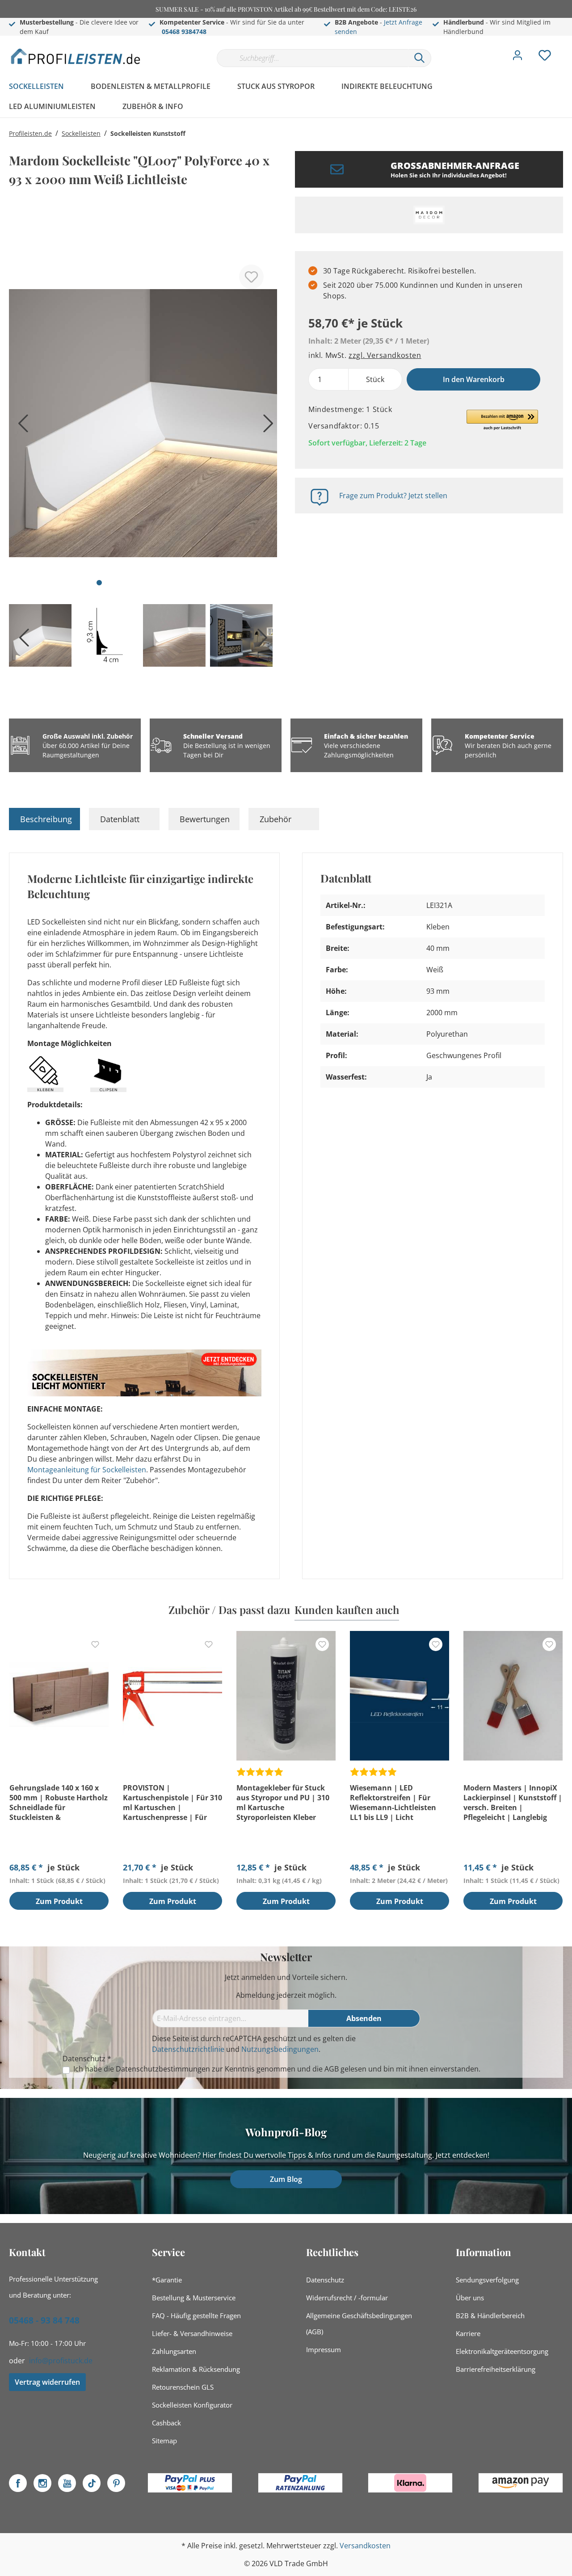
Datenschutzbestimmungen (163, 2069)
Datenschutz (325, 2280)
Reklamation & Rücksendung (196, 2369)
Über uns (470, 2298)
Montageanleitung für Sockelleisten (87, 1470)
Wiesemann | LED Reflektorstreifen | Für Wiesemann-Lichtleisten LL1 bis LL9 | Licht (393, 1803)
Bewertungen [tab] (205, 819)
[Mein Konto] (517, 58)
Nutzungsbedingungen (280, 2049)
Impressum (324, 2349)
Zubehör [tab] (275, 819)
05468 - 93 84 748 (44, 2320)
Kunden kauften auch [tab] (347, 1609)
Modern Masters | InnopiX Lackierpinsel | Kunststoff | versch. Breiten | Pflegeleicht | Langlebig (513, 1803)
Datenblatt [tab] (120, 819)
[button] (502, 420)
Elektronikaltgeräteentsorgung (502, 2351)
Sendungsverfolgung (487, 2280)
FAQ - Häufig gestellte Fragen (196, 2315)
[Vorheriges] (20, 427)
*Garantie (167, 2280)
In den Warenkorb (474, 379)
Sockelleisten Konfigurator (192, 2405)
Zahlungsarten (174, 2351)
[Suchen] (420, 58)
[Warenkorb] (567, 49)
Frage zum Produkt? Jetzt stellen (393, 496)
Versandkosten (365, 2546)
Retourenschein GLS (183, 2387)
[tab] (44, 819)
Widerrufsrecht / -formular (347, 2298)
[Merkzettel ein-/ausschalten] (251, 277)
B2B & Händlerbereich (490, 2315)
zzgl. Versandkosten (385, 355)
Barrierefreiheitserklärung (496, 2369)
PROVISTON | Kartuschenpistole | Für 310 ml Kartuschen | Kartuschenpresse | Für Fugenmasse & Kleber (172, 1803)
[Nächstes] (266, 427)
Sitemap (164, 2441)
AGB (332, 2069)
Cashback (166, 2423)
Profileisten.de (30, 133)
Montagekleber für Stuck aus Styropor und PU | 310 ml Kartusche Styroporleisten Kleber (283, 1803)
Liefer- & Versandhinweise (192, 2333)
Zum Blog (286, 2179)
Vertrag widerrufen (47, 2382)
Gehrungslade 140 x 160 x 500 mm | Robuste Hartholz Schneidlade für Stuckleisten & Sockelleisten (59, 1803)
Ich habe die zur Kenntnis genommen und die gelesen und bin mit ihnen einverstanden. (277, 2069)
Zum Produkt (59, 1901)
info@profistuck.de (61, 2361)
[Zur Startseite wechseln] (76, 56)
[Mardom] (429, 215)
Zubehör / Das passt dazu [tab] (229, 1609)
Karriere (468, 2333)
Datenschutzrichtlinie (188, 2049)
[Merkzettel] (545, 58)
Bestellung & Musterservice (194, 2298)
